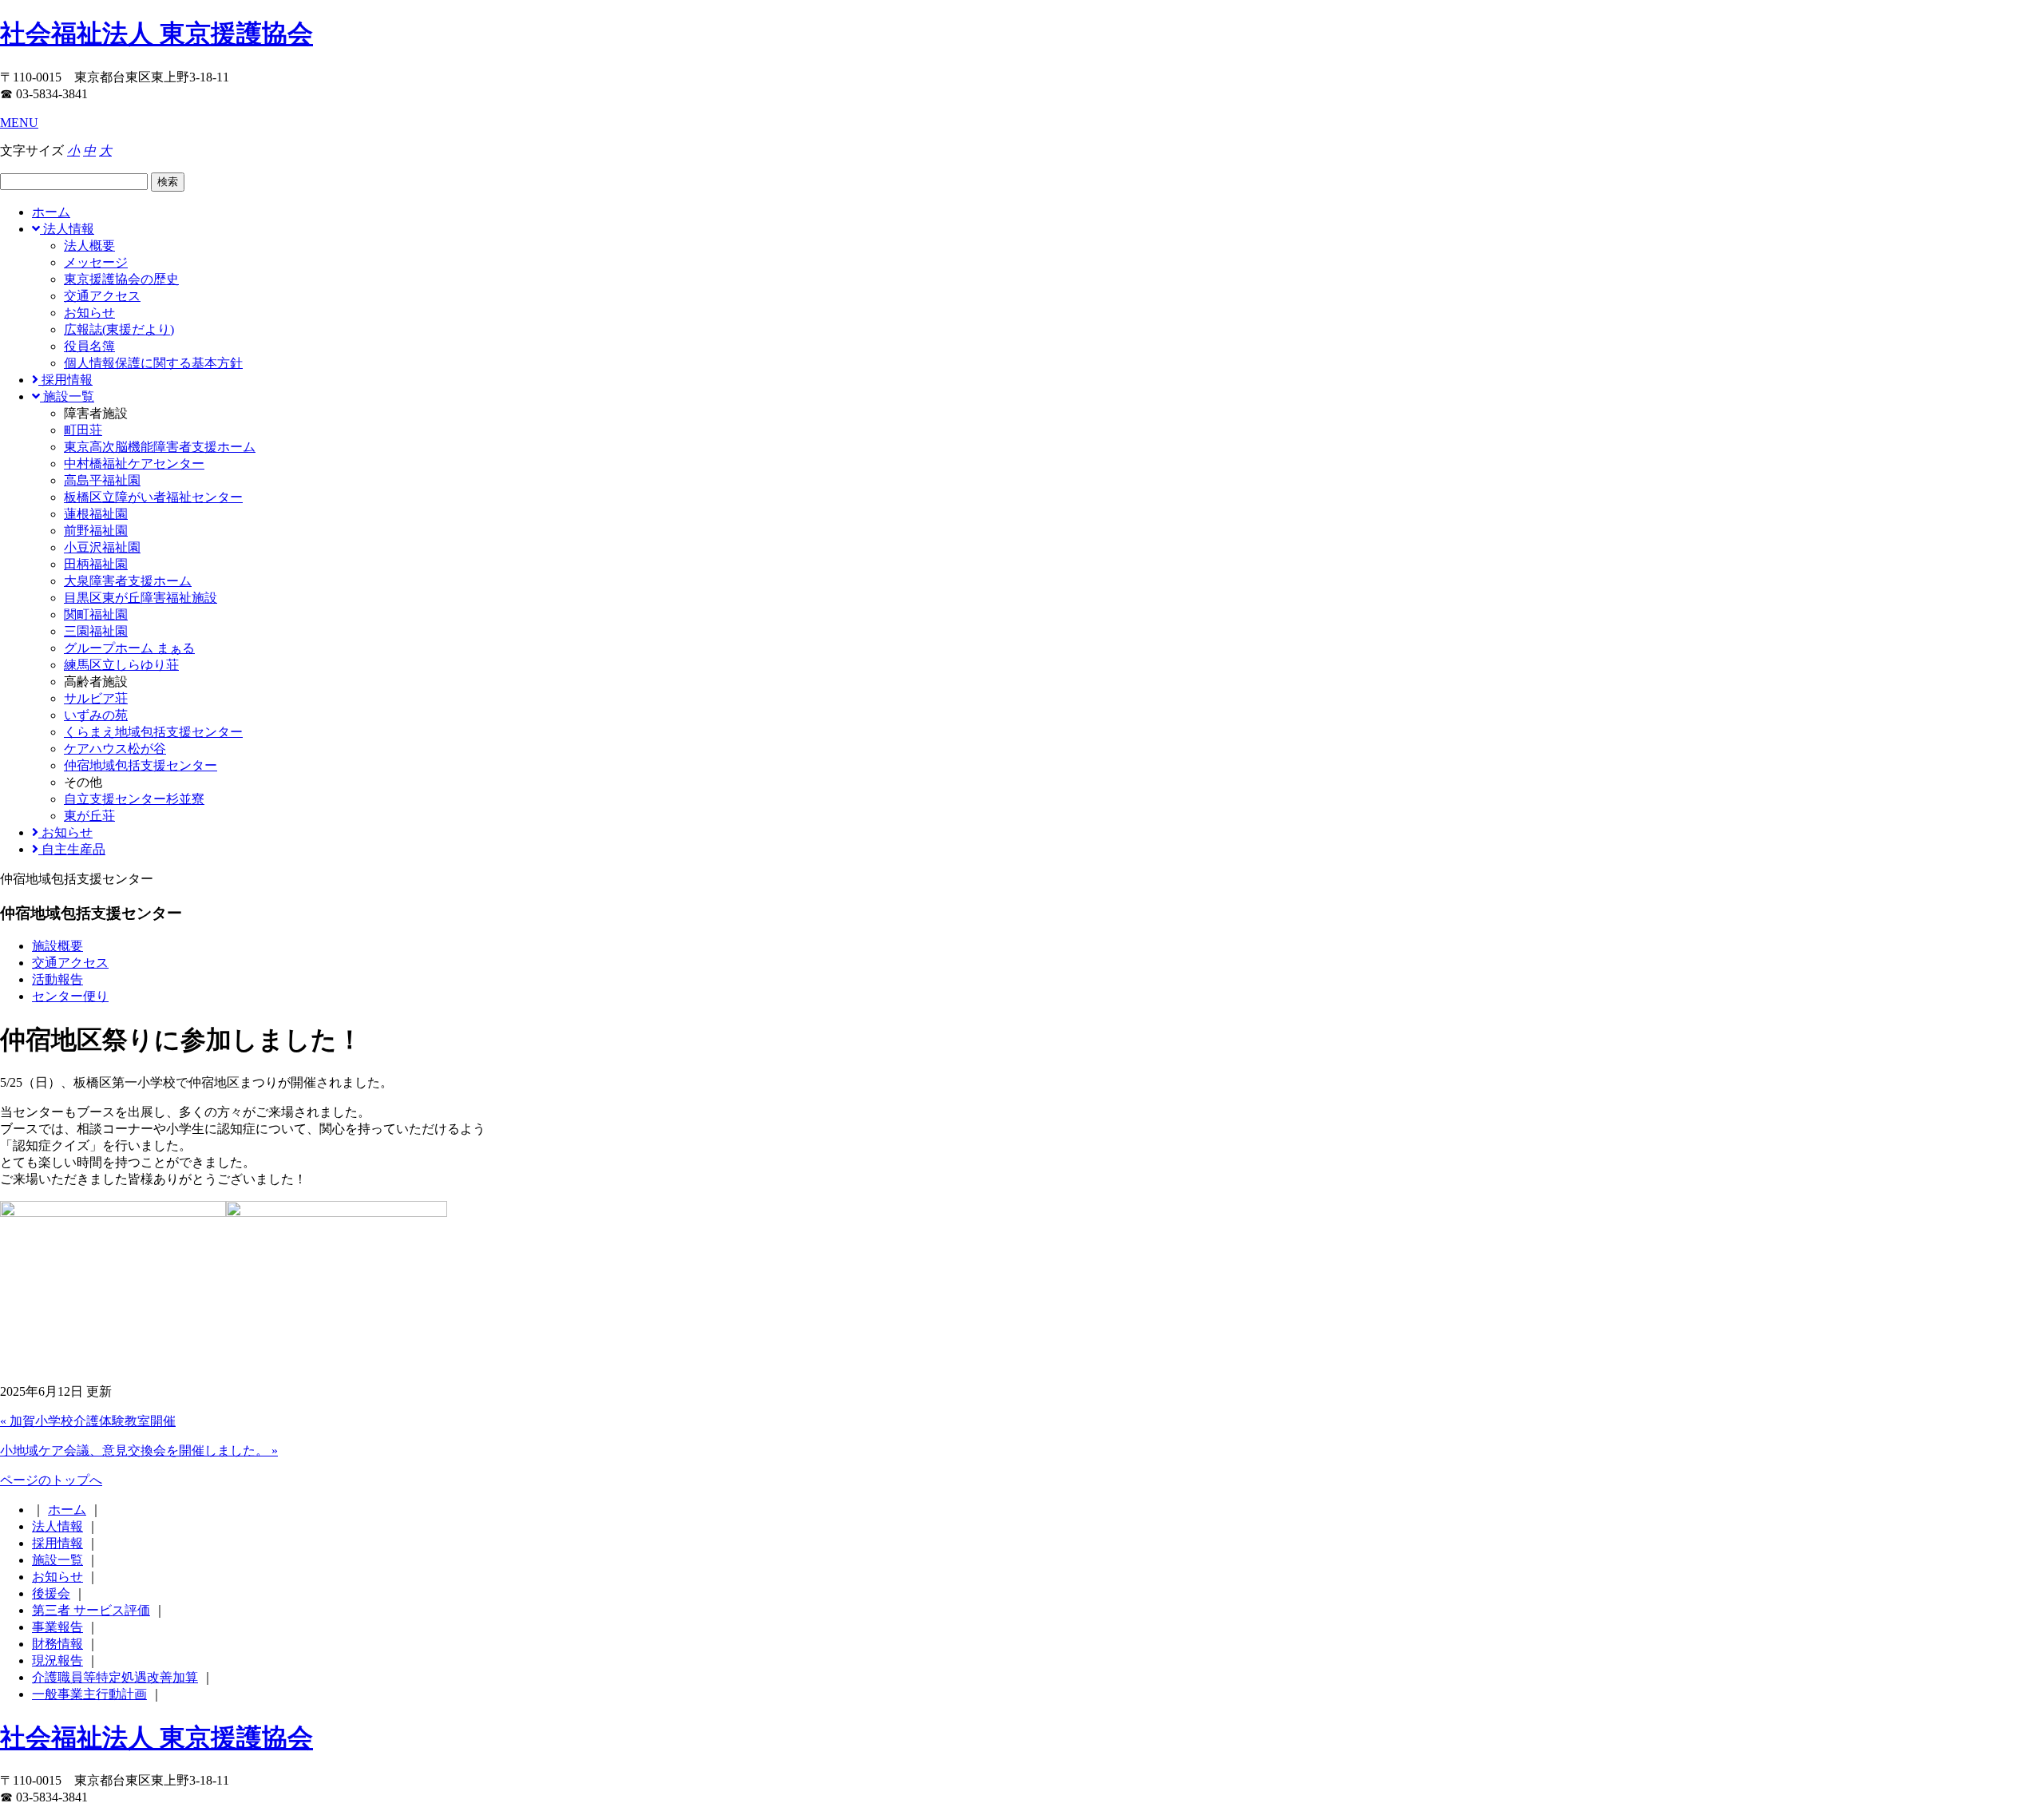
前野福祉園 (96, 531)
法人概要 (89, 246)
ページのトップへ (51, 1480)
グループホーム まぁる (129, 648)
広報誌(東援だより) (119, 329)
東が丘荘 (89, 816)
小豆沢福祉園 (102, 547)
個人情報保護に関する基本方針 (153, 363)
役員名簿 (89, 346)
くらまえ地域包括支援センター (153, 732)
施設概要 (57, 946)
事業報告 (57, 1627)
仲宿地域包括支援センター (141, 765)
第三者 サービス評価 (91, 1610)
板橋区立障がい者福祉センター (153, 497)
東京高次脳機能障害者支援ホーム (160, 447)
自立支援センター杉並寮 (134, 799)
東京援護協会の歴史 (121, 279)
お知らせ (89, 313)
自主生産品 (72, 849)
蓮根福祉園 (96, 514)
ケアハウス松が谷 (115, 749)
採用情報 (65, 380)
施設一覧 (67, 396)
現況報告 (57, 1660)
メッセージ (96, 262)
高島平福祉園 (102, 480)
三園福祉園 (96, 631)
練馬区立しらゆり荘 (121, 665)
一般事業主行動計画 (89, 1694)
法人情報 (67, 229)
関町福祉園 (96, 614)
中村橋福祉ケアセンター (134, 464)
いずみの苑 (96, 715)
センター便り (70, 996)
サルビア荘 (96, 698)
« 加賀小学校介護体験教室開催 (88, 1421)
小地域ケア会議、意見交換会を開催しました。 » (139, 1450)
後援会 (51, 1593)
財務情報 (57, 1644)
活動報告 (57, 979)
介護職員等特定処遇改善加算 (115, 1677)
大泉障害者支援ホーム (128, 581)
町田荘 (83, 430)
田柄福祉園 (96, 564)
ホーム (51, 212)
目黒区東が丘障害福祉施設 (141, 598)
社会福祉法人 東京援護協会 (156, 34)
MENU (19, 123)
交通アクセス (102, 296)
